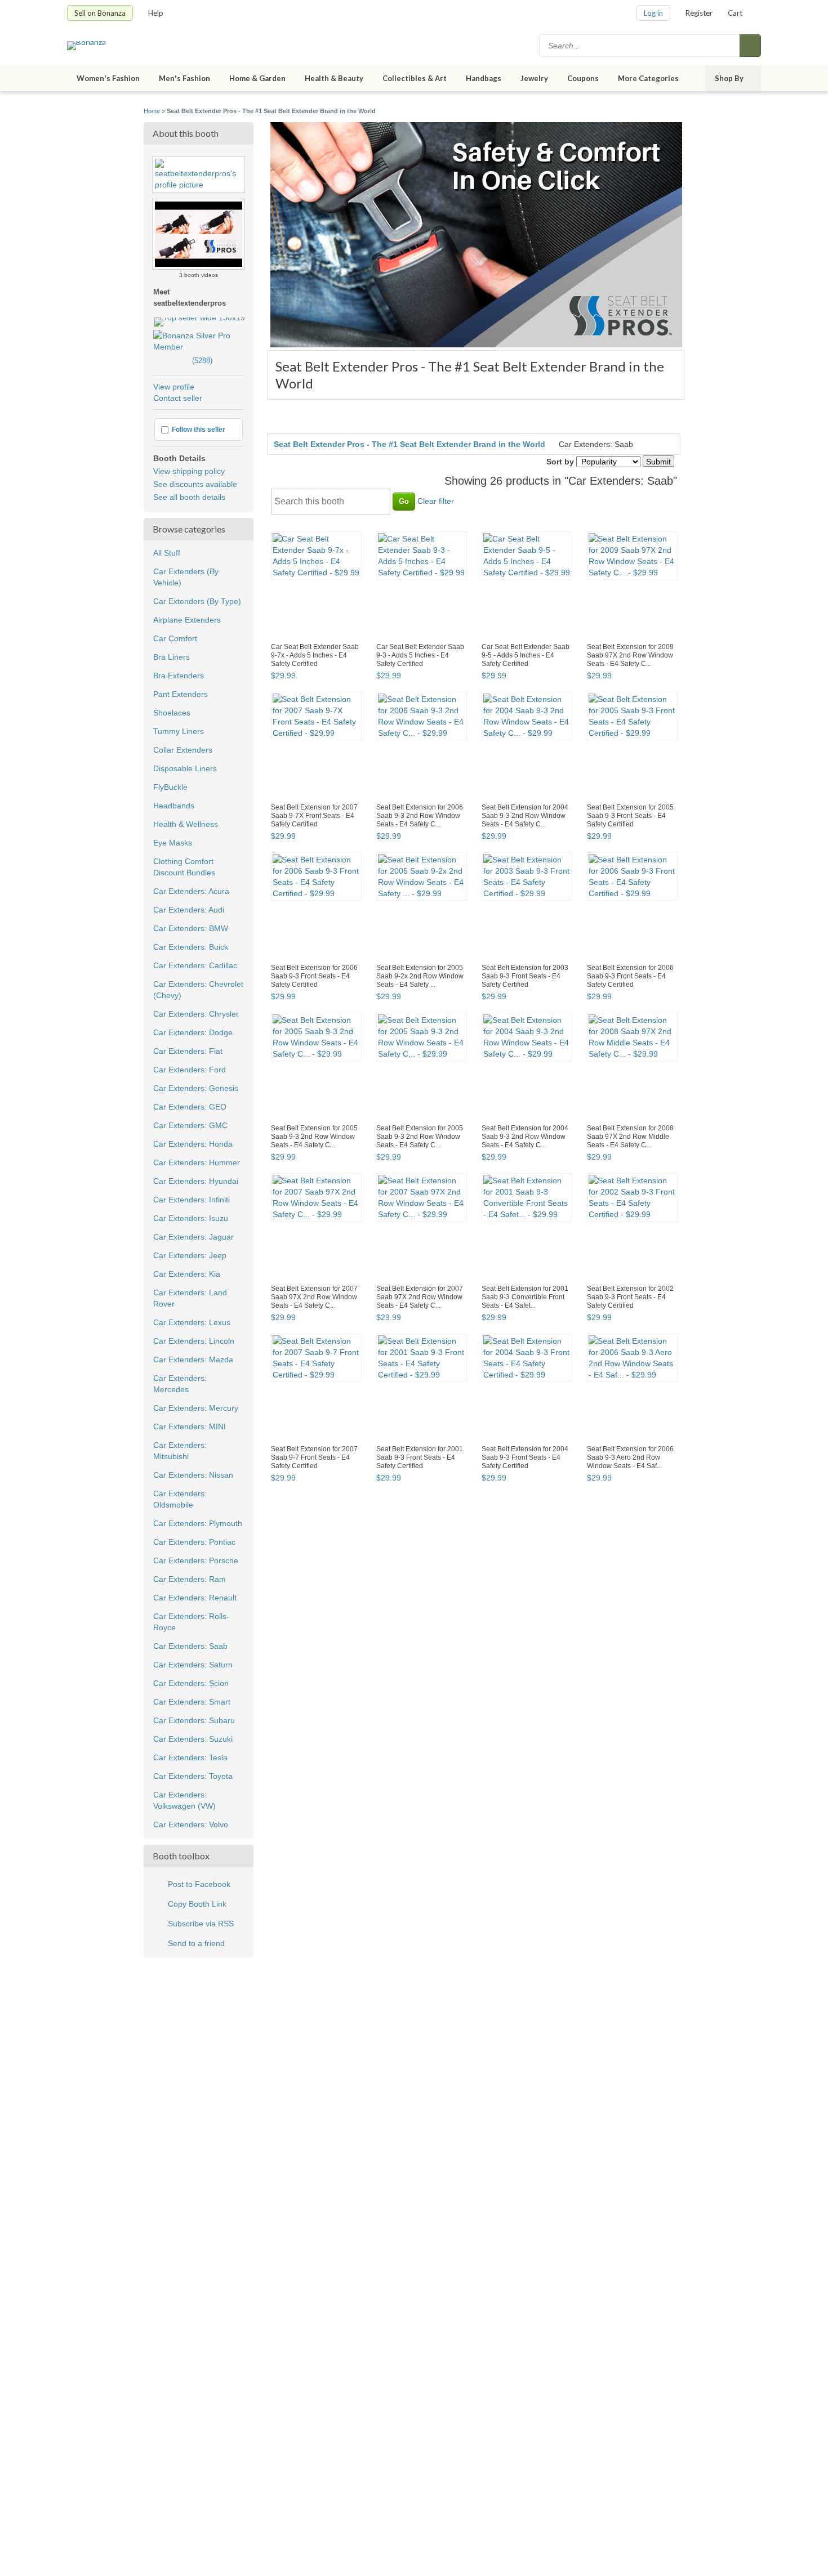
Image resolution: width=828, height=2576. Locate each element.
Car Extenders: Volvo (191, 1824)
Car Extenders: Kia (187, 1274)
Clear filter (436, 501)
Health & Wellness (186, 824)
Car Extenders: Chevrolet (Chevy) (198, 990)
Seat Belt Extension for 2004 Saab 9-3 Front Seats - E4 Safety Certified (525, 1457)
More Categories (648, 78)
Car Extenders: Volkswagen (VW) (184, 1800)
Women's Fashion (108, 78)
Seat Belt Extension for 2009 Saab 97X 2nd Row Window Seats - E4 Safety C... (630, 655)
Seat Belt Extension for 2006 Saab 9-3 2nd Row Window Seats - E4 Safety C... (420, 816)
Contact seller (178, 398)
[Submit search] (750, 46)
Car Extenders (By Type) (197, 601)
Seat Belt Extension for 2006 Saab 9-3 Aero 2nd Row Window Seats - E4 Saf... (630, 1457)
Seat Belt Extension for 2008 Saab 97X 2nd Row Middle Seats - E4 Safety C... (630, 1137)
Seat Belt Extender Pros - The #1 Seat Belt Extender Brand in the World (409, 444)
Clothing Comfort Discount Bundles (184, 867)
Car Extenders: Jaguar (193, 1237)
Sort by (560, 462)
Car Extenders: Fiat (188, 1051)
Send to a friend (196, 1943)
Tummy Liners (179, 731)
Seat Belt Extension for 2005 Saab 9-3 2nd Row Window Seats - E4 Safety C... (314, 1137)
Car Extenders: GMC (190, 1125)
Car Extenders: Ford (190, 1070)
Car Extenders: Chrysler (196, 1014)
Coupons (583, 78)
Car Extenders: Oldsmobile (180, 1499)
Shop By (729, 78)
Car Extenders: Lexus (192, 1322)
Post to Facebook (199, 1884)
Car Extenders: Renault (195, 1598)
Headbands (174, 806)
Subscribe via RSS (201, 1924)
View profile (174, 387)
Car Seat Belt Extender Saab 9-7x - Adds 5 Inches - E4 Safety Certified (315, 655)
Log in (653, 13)
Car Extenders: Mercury (196, 1408)
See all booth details (189, 497)
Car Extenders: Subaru (194, 1720)
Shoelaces (172, 713)
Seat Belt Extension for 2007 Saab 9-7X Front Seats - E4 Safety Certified (314, 816)
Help (156, 13)
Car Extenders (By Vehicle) (186, 577)
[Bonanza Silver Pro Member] (199, 347)
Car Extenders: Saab (190, 1646)
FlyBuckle (170, 787)
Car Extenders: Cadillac (195, 965)
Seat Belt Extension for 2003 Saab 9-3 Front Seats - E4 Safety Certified (525, 976)
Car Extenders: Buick (191, 947)
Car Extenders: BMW (191, 928)
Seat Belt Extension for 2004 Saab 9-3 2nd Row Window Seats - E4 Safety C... (525, 816)
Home (152, 111)
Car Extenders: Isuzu (191, 1218)
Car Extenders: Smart (192, 1702)
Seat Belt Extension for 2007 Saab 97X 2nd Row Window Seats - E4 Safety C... (314, 1297)
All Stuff (167, 553)
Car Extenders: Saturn (193, 1665)
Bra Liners (172, 657)
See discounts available (195, 484)
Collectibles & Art (415, 78)
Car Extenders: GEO (190, 1107)
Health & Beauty (334, 78)
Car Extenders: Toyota (193, 1776)
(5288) (183, 361)
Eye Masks (173, 843)
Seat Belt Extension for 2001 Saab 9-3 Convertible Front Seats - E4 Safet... (525, 1297)
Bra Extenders (179, 676)
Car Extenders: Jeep (190, 1255)
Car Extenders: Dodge (193, 1032)
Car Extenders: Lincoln (194, 1341)
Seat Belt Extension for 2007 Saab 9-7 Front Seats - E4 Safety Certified (314, 1457)
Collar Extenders (183, 750)
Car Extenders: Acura (191, 891)
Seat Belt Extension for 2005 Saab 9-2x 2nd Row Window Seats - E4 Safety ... (420, 976)
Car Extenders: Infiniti (192, 1200)
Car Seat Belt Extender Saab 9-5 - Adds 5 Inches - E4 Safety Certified (526, 655)
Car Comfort (175, 638)
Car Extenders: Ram (190, 1579)
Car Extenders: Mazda (193, 1359)
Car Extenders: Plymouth (198, 1523)
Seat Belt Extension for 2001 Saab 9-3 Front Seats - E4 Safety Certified (420, 1457)
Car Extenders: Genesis (196, 1088)
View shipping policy (189, 471)
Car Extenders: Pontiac (194, 1542)
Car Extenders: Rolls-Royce (191, 1622)
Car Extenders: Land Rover (190, 1298)
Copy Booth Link (197, 1904)
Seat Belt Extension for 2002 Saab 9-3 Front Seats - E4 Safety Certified (630, 1297)
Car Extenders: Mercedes (180, 1384)
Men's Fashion (184, 78)
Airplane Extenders (187, 620)
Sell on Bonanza (100, 13)
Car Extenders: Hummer (197, 1162)
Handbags (484, 78)
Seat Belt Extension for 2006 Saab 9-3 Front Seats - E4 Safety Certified (314, 976)
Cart (735, 13)
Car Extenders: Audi (189, 910)
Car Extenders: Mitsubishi (180, 1451)
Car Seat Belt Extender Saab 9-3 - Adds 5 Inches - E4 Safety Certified (420, 655)
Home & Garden (257, 78)
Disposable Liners (185, 768)
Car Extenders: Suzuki (193, 1739)
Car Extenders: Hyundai (196, 1181)
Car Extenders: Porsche (196, 1560)
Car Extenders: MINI (190, 1426)
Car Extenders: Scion (191, 1683)
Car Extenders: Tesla (190, 1757)
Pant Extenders (181, 694)
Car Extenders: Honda (193, 1144)
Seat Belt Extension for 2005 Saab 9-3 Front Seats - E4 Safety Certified (630, 816)
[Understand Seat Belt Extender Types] (199, 223)
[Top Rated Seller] (200, 317)
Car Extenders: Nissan (193, 1475)
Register (699, 13)
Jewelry (534, 78)
